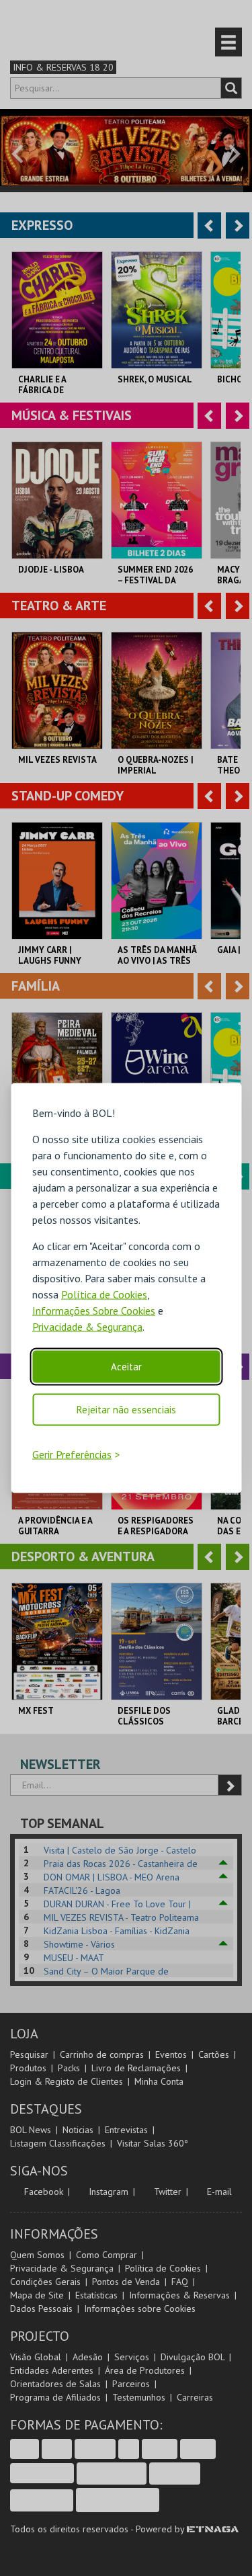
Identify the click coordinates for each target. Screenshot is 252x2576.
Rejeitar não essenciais (126, 1409)
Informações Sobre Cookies (94, 1310)
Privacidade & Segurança (87, 1326)
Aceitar (126, 1366)
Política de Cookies (104, 1294)
